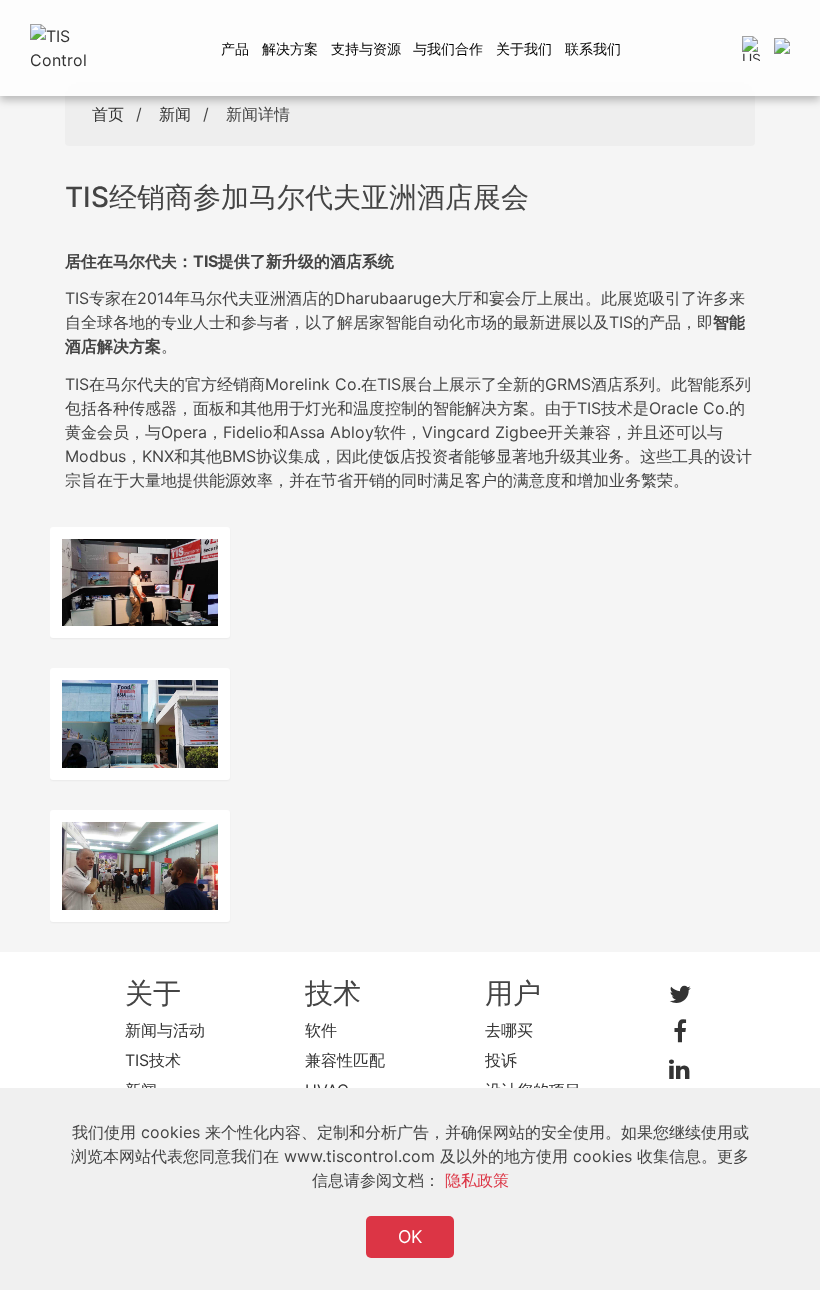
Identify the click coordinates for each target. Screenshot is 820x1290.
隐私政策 (477, 1180)
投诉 (501, 1060)
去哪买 (509, 1030)
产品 (235, 48)
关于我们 (524, 48)
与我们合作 (448, 48)
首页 (108, 114)
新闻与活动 (165, 1030)
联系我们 (593, 48)
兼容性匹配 (345, 1060)
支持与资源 (366, 48)
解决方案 (290, 48)
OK (410, 1236)
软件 (321, 1030)
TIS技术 (153, 1060)
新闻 (175, 114)
